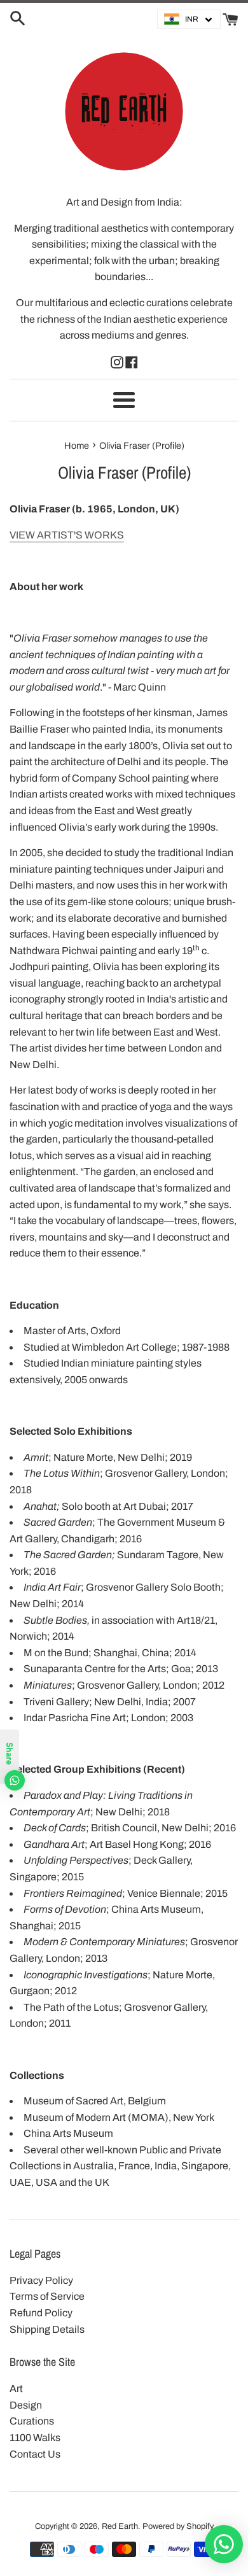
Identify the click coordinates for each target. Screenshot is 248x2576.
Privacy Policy (41, 2280)
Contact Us (35, 2454)
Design (26, 2405)
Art (16, 2389)
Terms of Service (47, 2296)
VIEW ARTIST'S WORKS (67, 535)
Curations (32, 2421)
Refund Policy (41, 2313)
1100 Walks (35, 2438)
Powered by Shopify (178, 2526)
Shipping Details (47, 2329)
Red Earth (120, 2526)
